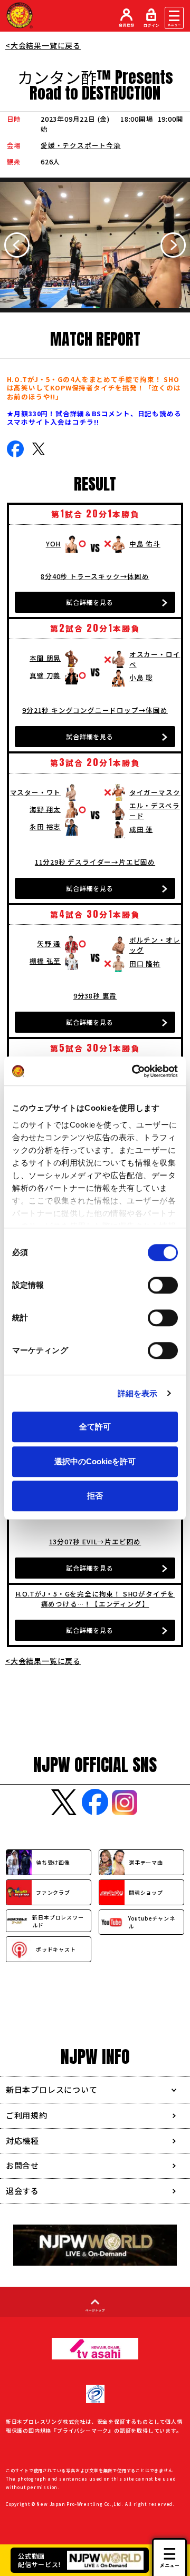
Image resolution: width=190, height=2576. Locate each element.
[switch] (163, 1285)
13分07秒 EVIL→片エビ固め (95, 1541)
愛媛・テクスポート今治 (81, 145)
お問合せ (22, 2165)
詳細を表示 (138, 1393)
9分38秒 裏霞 (95, 996)
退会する (22, 2191)
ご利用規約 (27, 2115)
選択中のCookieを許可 (95, 1461)
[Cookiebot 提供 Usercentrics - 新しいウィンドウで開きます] (134, 1071)
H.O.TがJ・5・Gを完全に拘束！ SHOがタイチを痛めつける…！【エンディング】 (95, 1599)
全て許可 (95, 1427)
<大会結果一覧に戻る (43, 45)
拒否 (95, 1496)
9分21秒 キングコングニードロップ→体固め (95, 710)
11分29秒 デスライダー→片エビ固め (95, 862)
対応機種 (22, 2141)
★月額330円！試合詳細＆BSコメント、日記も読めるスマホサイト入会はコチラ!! (94, 418)
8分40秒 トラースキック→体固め (95, 576)
